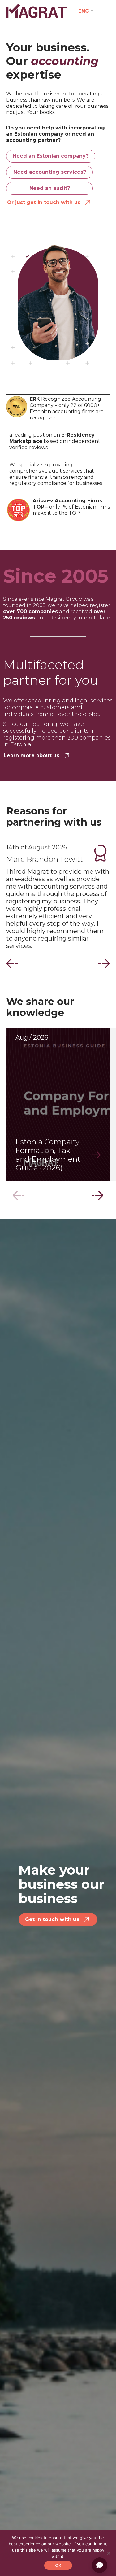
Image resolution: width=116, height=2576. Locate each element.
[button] (12, 963)
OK (58, 2565)
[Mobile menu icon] (105, 11)
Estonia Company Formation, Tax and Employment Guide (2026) (48, 1155)
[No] (108, 2553)
